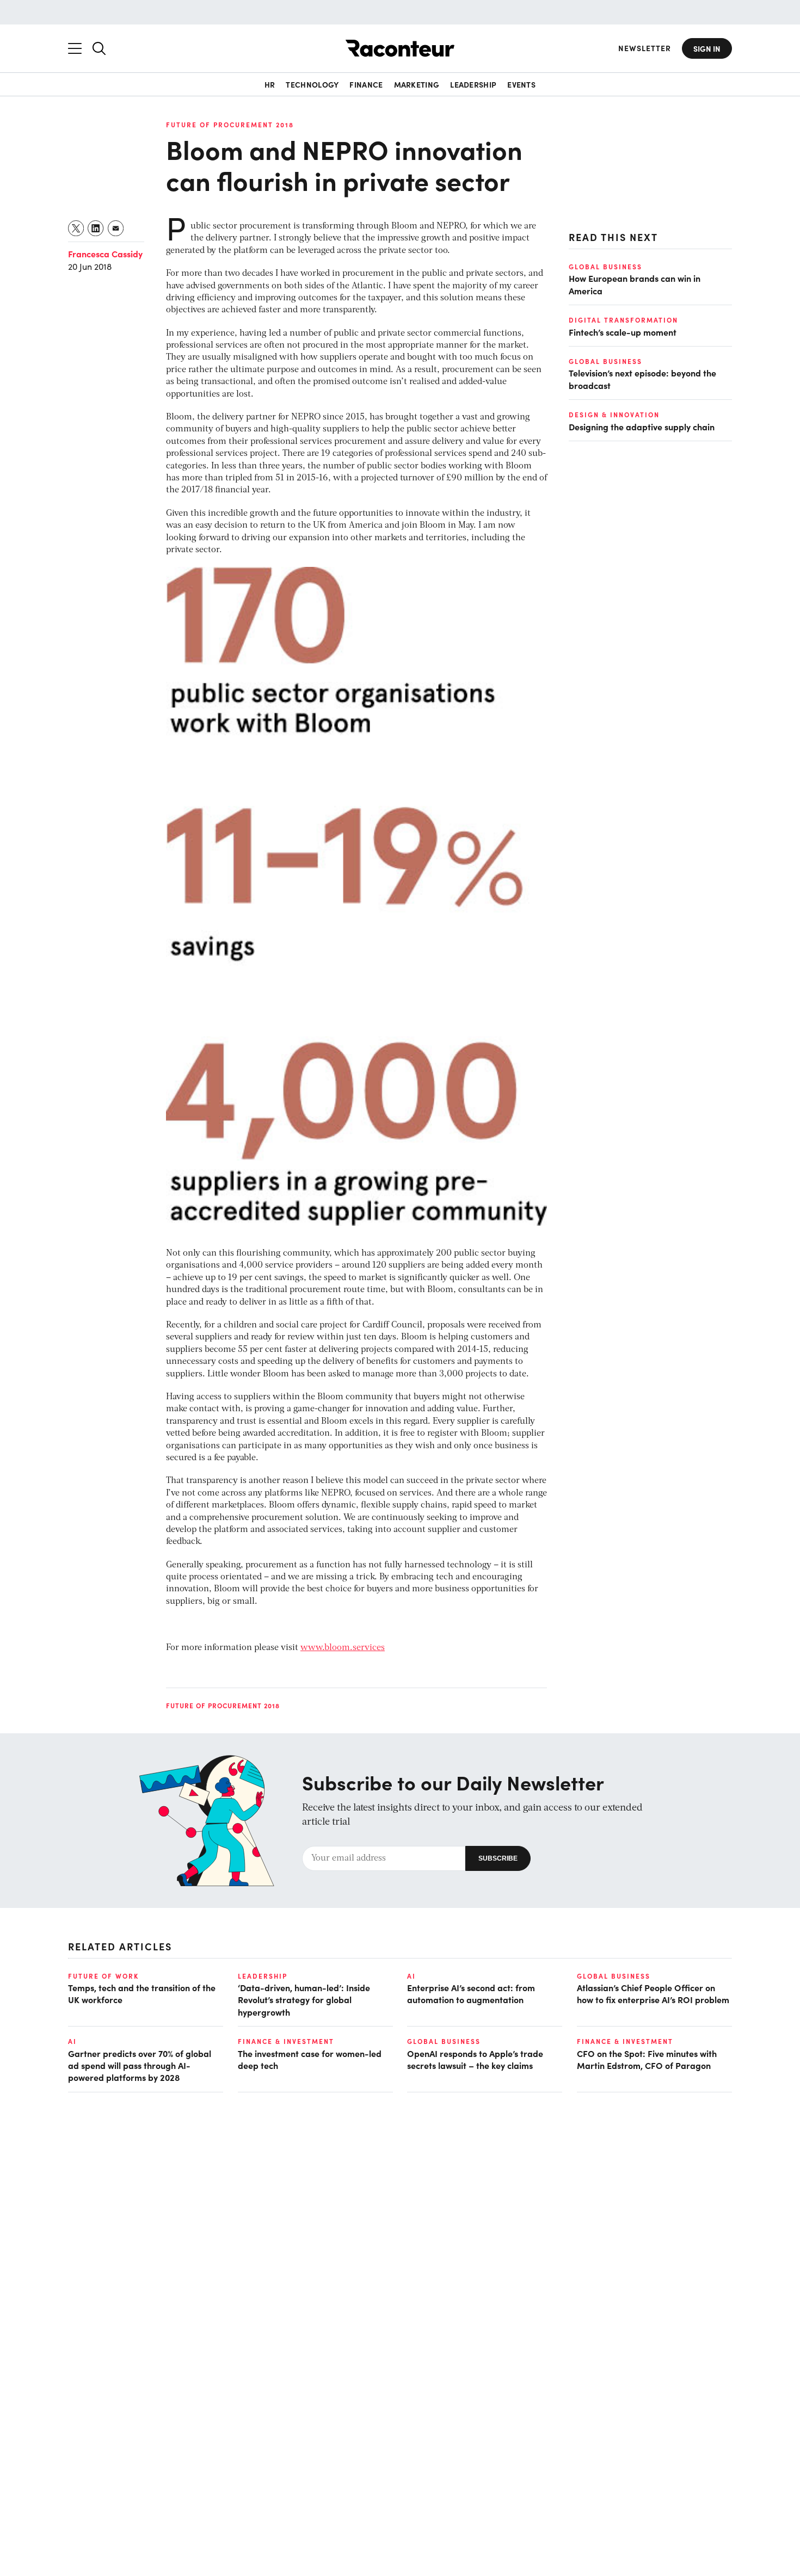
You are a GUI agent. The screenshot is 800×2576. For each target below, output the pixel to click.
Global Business (605, 267)
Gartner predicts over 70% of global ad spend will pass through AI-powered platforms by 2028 (140, 2065)
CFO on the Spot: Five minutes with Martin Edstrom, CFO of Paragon (647, 2059)
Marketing (417, 84)
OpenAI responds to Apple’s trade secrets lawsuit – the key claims (475, 2059)
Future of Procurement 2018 (230, 125)
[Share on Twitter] (76, 228)
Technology (312, 84)
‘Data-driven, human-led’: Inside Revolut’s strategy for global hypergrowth (304, 2000)
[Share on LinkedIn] (96, 228)
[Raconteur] (400, 48)
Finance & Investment (286, 2041)
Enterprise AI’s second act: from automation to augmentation (471, 1993)
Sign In (707, 48)
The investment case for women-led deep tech (310, 2059)
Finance (366, 84)
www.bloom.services (343, 1648)
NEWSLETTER (645, 48)
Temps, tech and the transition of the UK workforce (142, 1993)
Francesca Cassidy (105, 254)
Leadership (473, 84)
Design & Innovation (614, 415)
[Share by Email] (116, 228)
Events (521, 84)
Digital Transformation (623, 320)
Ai (411, 1976)
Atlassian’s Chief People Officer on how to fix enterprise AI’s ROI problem (653, 1993)
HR (270, 84)
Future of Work (103, 1976)
